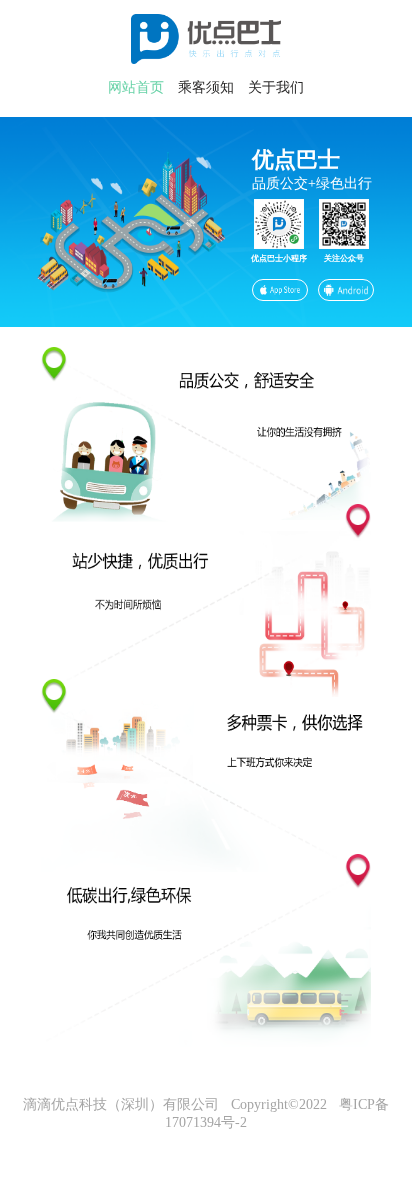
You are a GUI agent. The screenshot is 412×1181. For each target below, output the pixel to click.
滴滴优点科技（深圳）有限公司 (121, 1104)
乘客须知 (206, 87)
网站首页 (136, 87)
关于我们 (276, 87)
